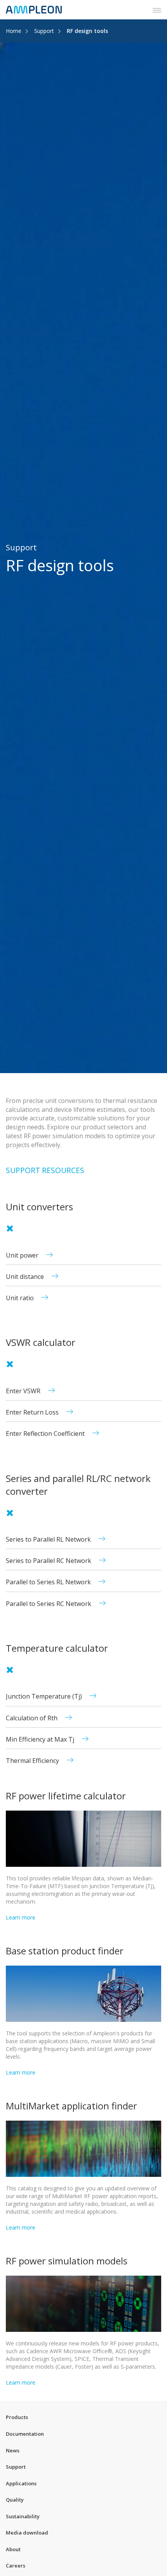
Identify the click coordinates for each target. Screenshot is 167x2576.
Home (14, 31)
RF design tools (87, 31)
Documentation (25, 2434)
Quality (15, 2500)
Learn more (21, 1917)
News (13, 2450)
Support (44, 31)
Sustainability (23, 2516)
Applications (21, 2483)
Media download (27, 2533)
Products (17, 2417)
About (13, 2549)
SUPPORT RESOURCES (45, 1170)
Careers (16, 2566)
